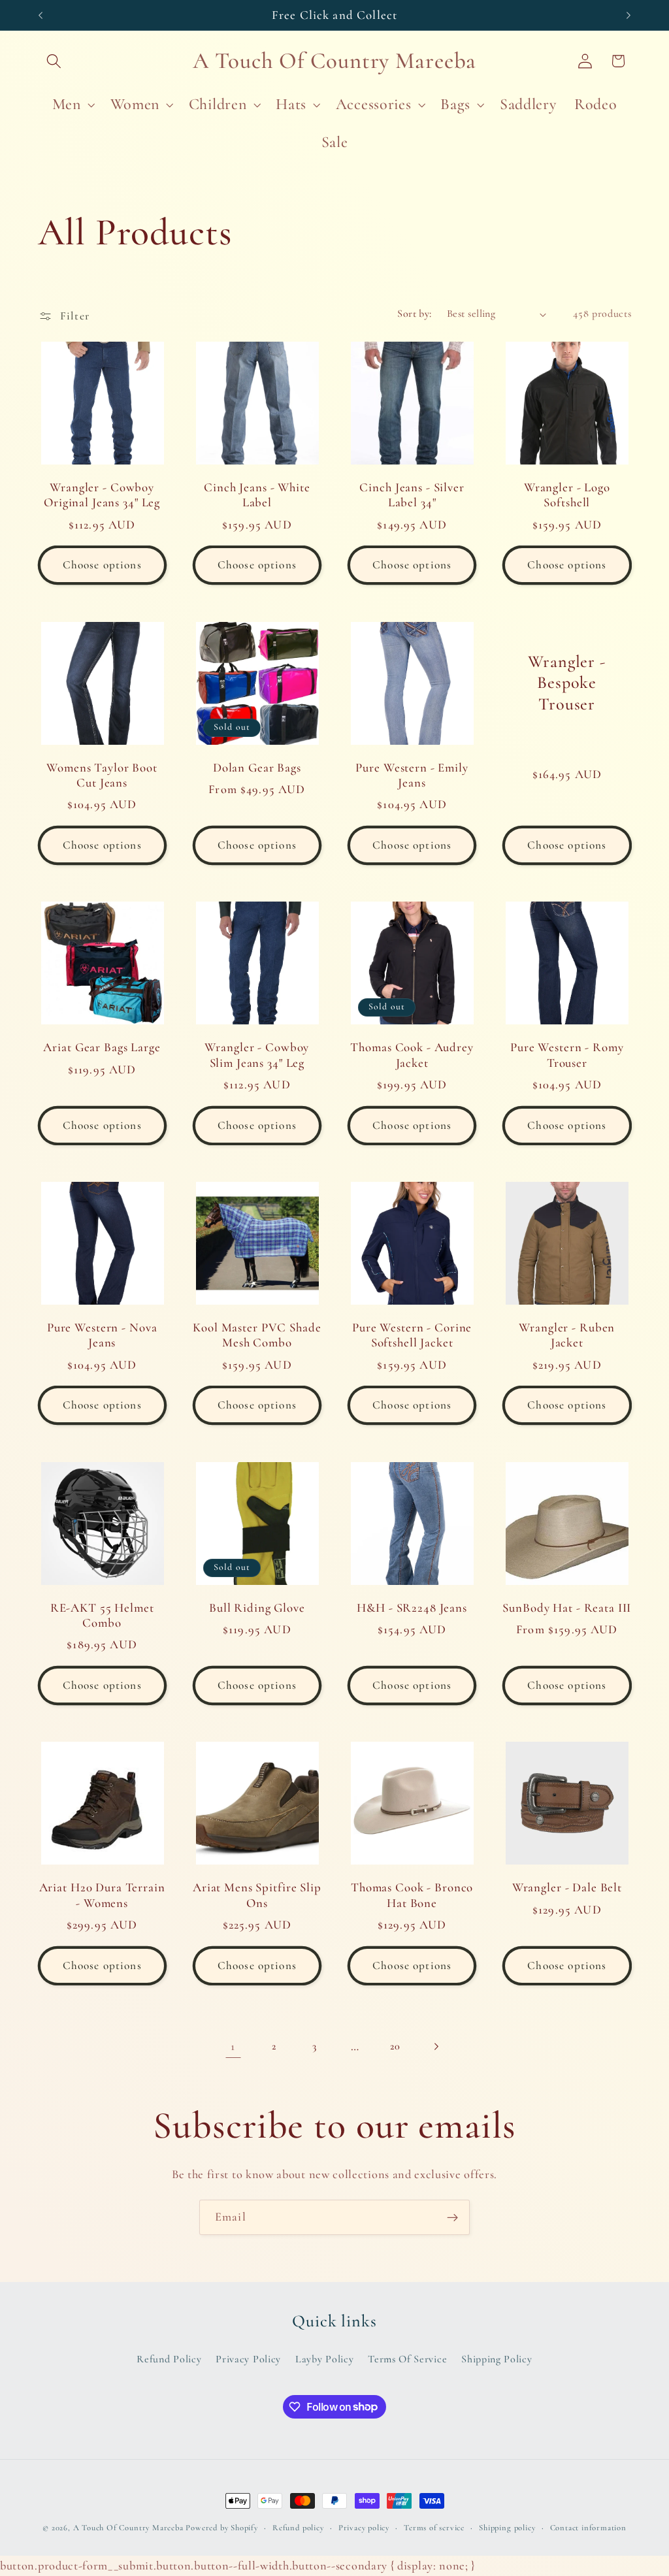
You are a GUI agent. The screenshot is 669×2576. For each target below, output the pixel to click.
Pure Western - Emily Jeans (412, 775)
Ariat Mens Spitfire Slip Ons (257, 1895)
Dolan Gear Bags (257, 768)
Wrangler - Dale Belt (567, 1887)
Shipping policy (507, 2528)
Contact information (588, 2528)
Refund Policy (169, 2359)
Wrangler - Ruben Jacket (567, 1335)
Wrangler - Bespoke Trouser (567, 683)
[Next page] (436, 2047)
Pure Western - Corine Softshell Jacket (412, 1335)
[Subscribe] (452, 2217)
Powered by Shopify (222, 2528)
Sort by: (415, 314)
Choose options (102, 565)
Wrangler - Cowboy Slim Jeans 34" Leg (257, 1055)
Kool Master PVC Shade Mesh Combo (257, 1335)
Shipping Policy (497, 2359)
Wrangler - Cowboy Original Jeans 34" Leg (102, 495)
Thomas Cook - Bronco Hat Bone (412, 1895)
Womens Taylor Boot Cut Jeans (102, 775)
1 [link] (233, 2046)
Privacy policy (364, 2528)
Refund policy (298, 2528)
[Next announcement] (628, 15)
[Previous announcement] (41, 15)
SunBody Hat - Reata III (567, 1608)
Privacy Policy (248, 2359)
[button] (55, 61)
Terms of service (434, 2528)
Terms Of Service (407, 2359)
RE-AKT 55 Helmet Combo (102, 1615)
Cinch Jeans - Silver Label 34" (412, 495)
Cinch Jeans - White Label (257, 495)
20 (395, 2046)
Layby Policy (324, 2359)
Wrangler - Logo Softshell (567, 495)
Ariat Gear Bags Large (102, 1047)
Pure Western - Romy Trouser (567, 1055)
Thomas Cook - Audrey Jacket (412, 1055)
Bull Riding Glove (257, 1608)
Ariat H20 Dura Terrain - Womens (102, 1895)
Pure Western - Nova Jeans (102, 1335)
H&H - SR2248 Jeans (412, 1608)
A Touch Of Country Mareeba (128, 2528)
